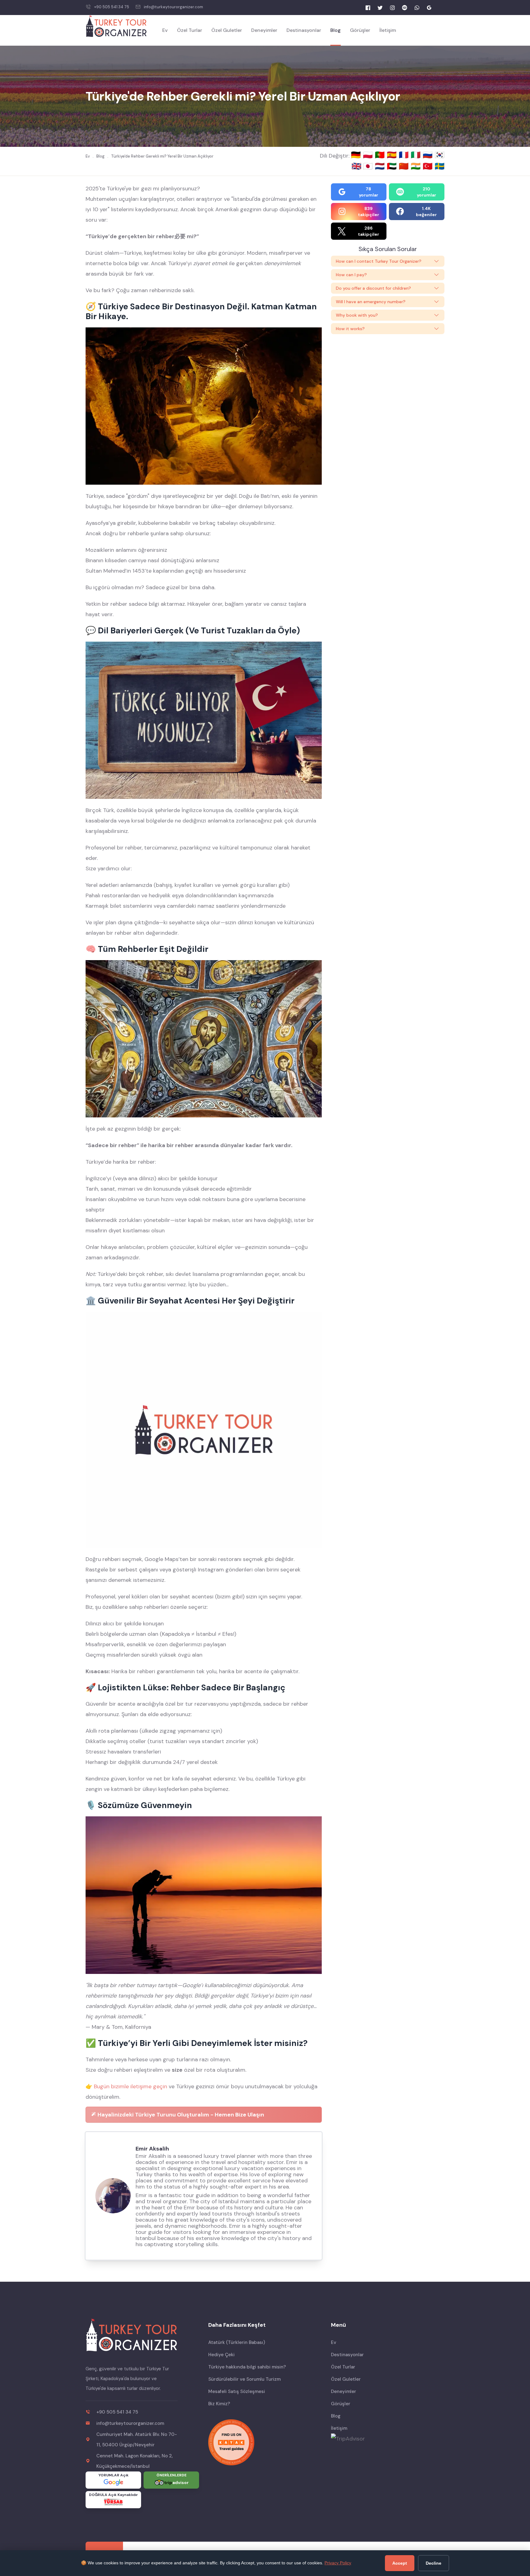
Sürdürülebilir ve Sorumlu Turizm (244, 2379)
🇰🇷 (440, 155)
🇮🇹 (417, 155)
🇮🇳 (417, 166)
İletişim (388, 30)
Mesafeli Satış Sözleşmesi (237, 2391)
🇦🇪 (393, 166)
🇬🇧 (356, 166)
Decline (434, 2563)
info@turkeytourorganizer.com (173, 7)
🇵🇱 (369, 155)
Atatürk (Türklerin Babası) (237, 2342)
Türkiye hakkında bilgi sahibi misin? (247, 2367)
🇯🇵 (369, 166)
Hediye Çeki (221, 2355)
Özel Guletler (227, 30)
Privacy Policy (338, 2563)
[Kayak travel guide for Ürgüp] (265, 2442)
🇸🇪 (440, 166)
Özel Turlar (190, 30)
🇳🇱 (381, 166)
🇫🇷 (405, 155)
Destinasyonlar (304, 30)
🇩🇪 (357, 155)
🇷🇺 (429, 155)
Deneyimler (264, 30)
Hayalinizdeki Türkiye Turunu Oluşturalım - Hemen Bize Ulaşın (180, 2115)
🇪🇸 (393, 155)
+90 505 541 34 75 (112, 7)
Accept (400, 2563)
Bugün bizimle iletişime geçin (131, 2086)
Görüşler (360, 30)
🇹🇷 (429, 166)
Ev (165, 30)
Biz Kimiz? (219, 2404)
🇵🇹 (381, 155)
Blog (336, 30)
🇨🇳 (405, 166)
